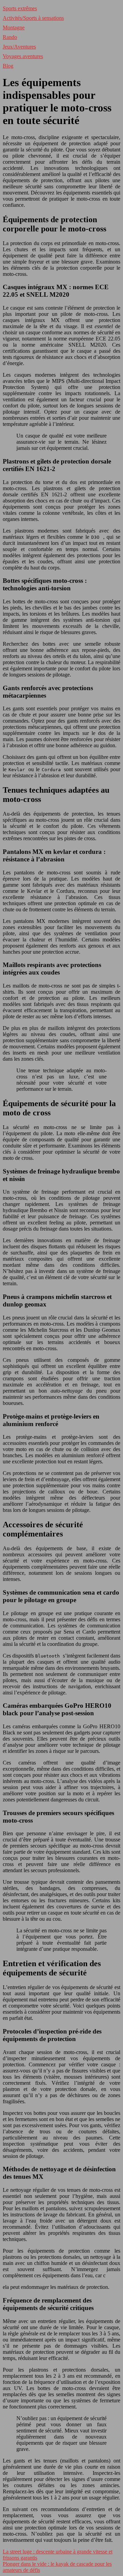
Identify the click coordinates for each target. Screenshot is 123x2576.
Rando (10, 37)
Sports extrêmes (20, 8)
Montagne (14, 28)
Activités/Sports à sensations (33, 18)
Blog (8, 66)
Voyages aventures (23, 56)
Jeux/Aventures (19, 47)
